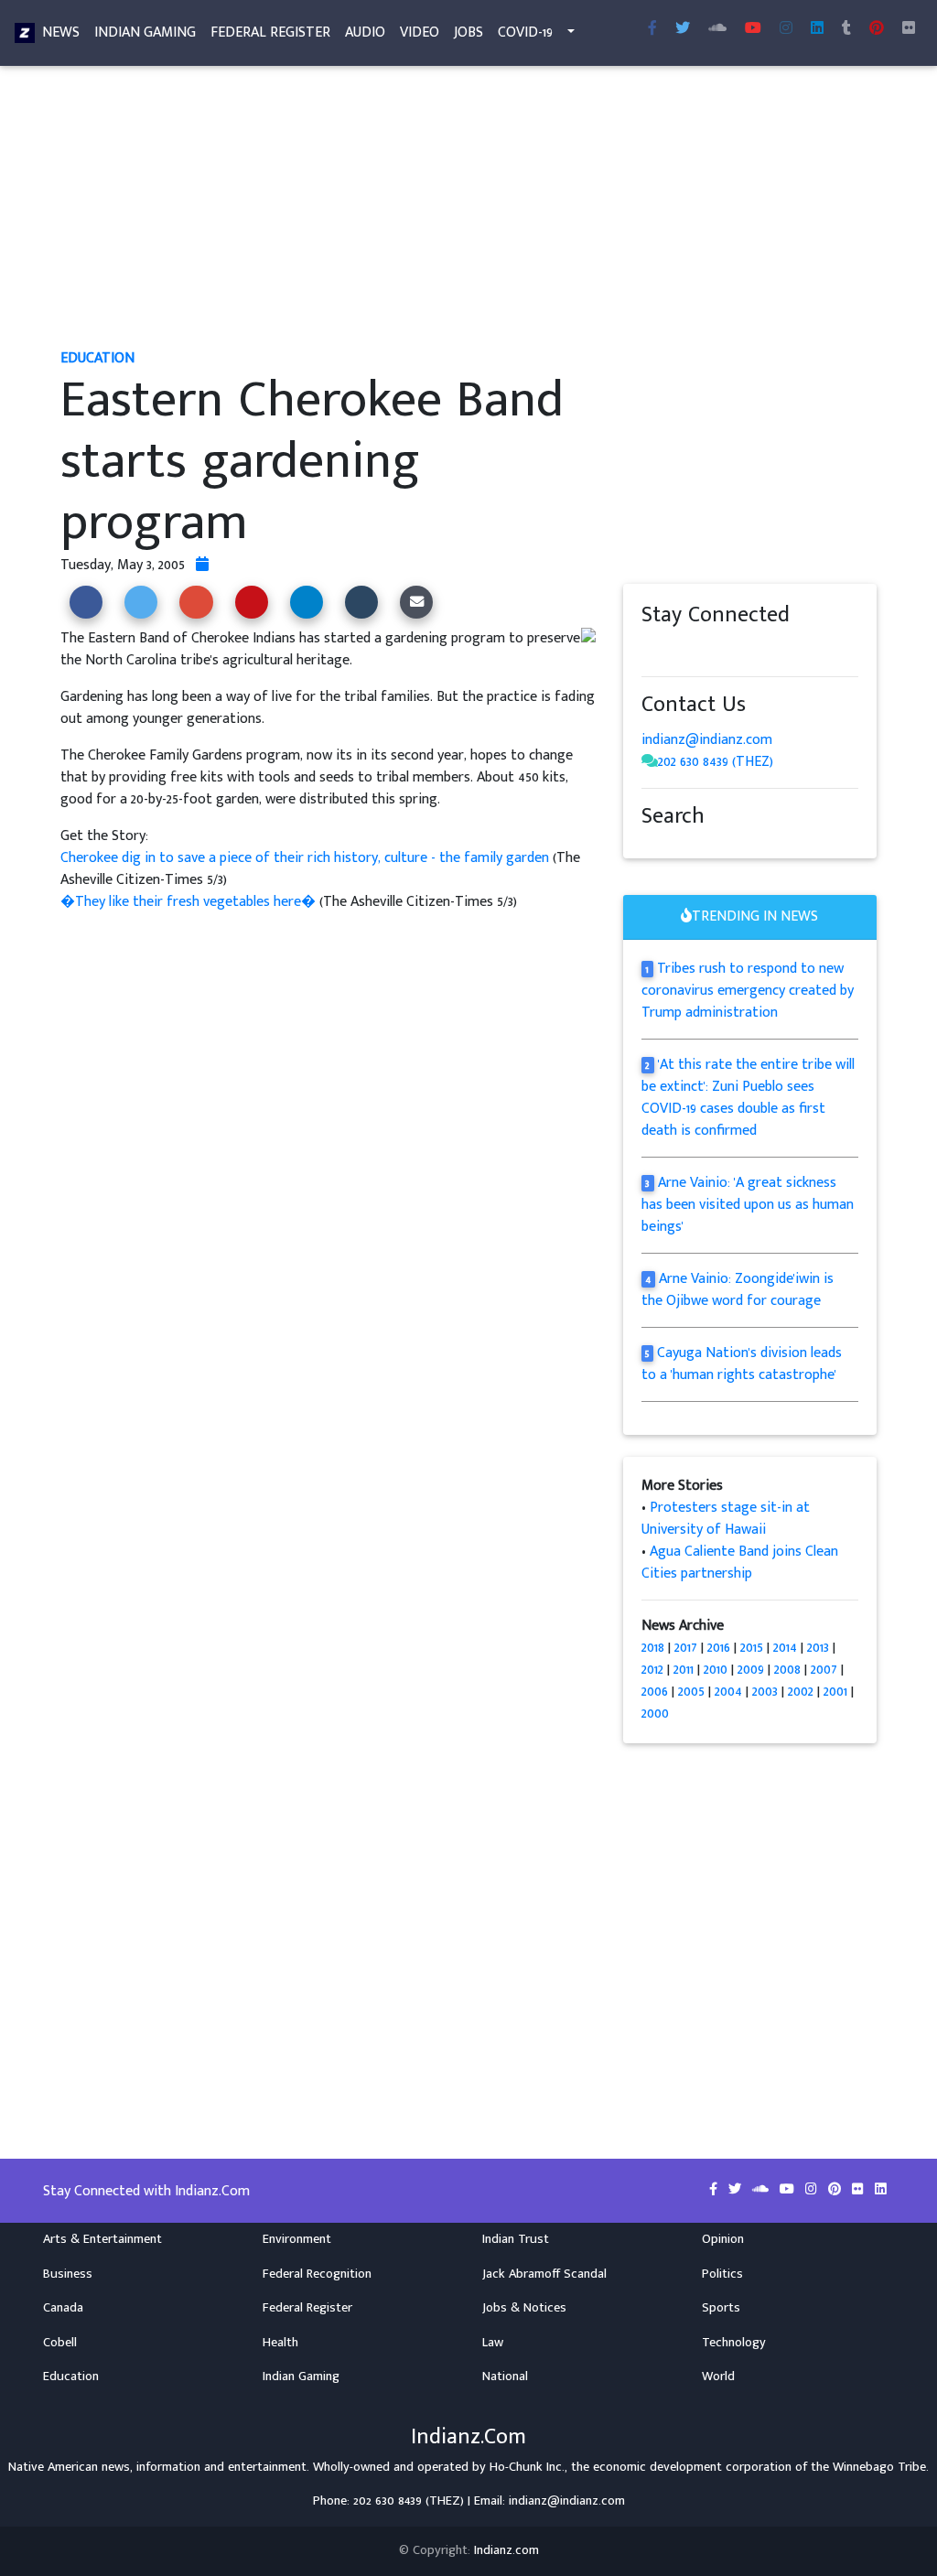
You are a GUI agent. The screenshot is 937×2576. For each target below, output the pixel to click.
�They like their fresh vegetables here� (190, 902)
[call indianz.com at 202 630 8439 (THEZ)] (650, 762)
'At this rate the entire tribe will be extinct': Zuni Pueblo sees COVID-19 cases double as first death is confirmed (749, 1098)
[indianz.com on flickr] (909, 29)
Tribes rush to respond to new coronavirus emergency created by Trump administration (748, 991)
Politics (722, 2274)
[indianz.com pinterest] (877, 29)
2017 (686, 1648)
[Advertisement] (468, 209)
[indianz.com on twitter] (669, 650)
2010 (716, 1670)
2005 (691, 1692)
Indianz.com (506, 2550)
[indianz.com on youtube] (753, 29)
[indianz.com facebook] (652, 29)
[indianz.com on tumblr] (846, 29)
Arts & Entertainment (102, 2239)
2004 (728, 1692)
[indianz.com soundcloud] (717, 29)
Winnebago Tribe (879, 2467)
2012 (652, 1670)
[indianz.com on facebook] (651, 650)
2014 (785, 1648)
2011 (684, 1670)
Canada (63, 2308)
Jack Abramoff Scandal (544, 2274)
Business (68, 2274)
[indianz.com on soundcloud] (687, 650)
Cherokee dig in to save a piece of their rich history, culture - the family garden (307, 858)
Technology (734, 2343)
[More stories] (202, 565)
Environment (297, 2239)
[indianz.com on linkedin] (797, 650)
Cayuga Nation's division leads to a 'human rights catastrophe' (742, 1364)
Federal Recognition (317, 2274)
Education (71, 2377)
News (61, 32)
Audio (365, 32)
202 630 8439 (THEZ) (716, 762)
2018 (653, 1648)
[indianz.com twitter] (683, 29)
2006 (655, 1692)
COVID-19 (525, 32)
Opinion (723, 2239)
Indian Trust (516, 2239)
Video (420, 32)
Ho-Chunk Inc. (527, 2467)
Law (493, 2343)
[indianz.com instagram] (786, 29)
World (718, 2377)
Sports (721, 2308)
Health (280, 2343)
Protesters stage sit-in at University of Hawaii (726, 1519)
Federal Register (270, 32)
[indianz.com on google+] (705, 650)
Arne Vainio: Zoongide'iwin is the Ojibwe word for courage (738, 1290)
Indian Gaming (145, 32)
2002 (801, 1692)
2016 (719, 1648)
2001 (835, 1692)
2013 (818, 1648)
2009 (751, 1670)
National (505, 2377)
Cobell (60, 2343)
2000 (655, 1714)
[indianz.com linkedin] (817, 29)
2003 (765, 1692)
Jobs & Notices (524, 2308)
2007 (824, 1670)
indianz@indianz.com (707, 740)
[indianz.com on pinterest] (742, 650)
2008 (787, 1670)
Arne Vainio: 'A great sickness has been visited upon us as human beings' (748, 1205)
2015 (752, 1648)
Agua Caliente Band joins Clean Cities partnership (740, 1563)
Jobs (468, 32)
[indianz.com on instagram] (779, 650)
